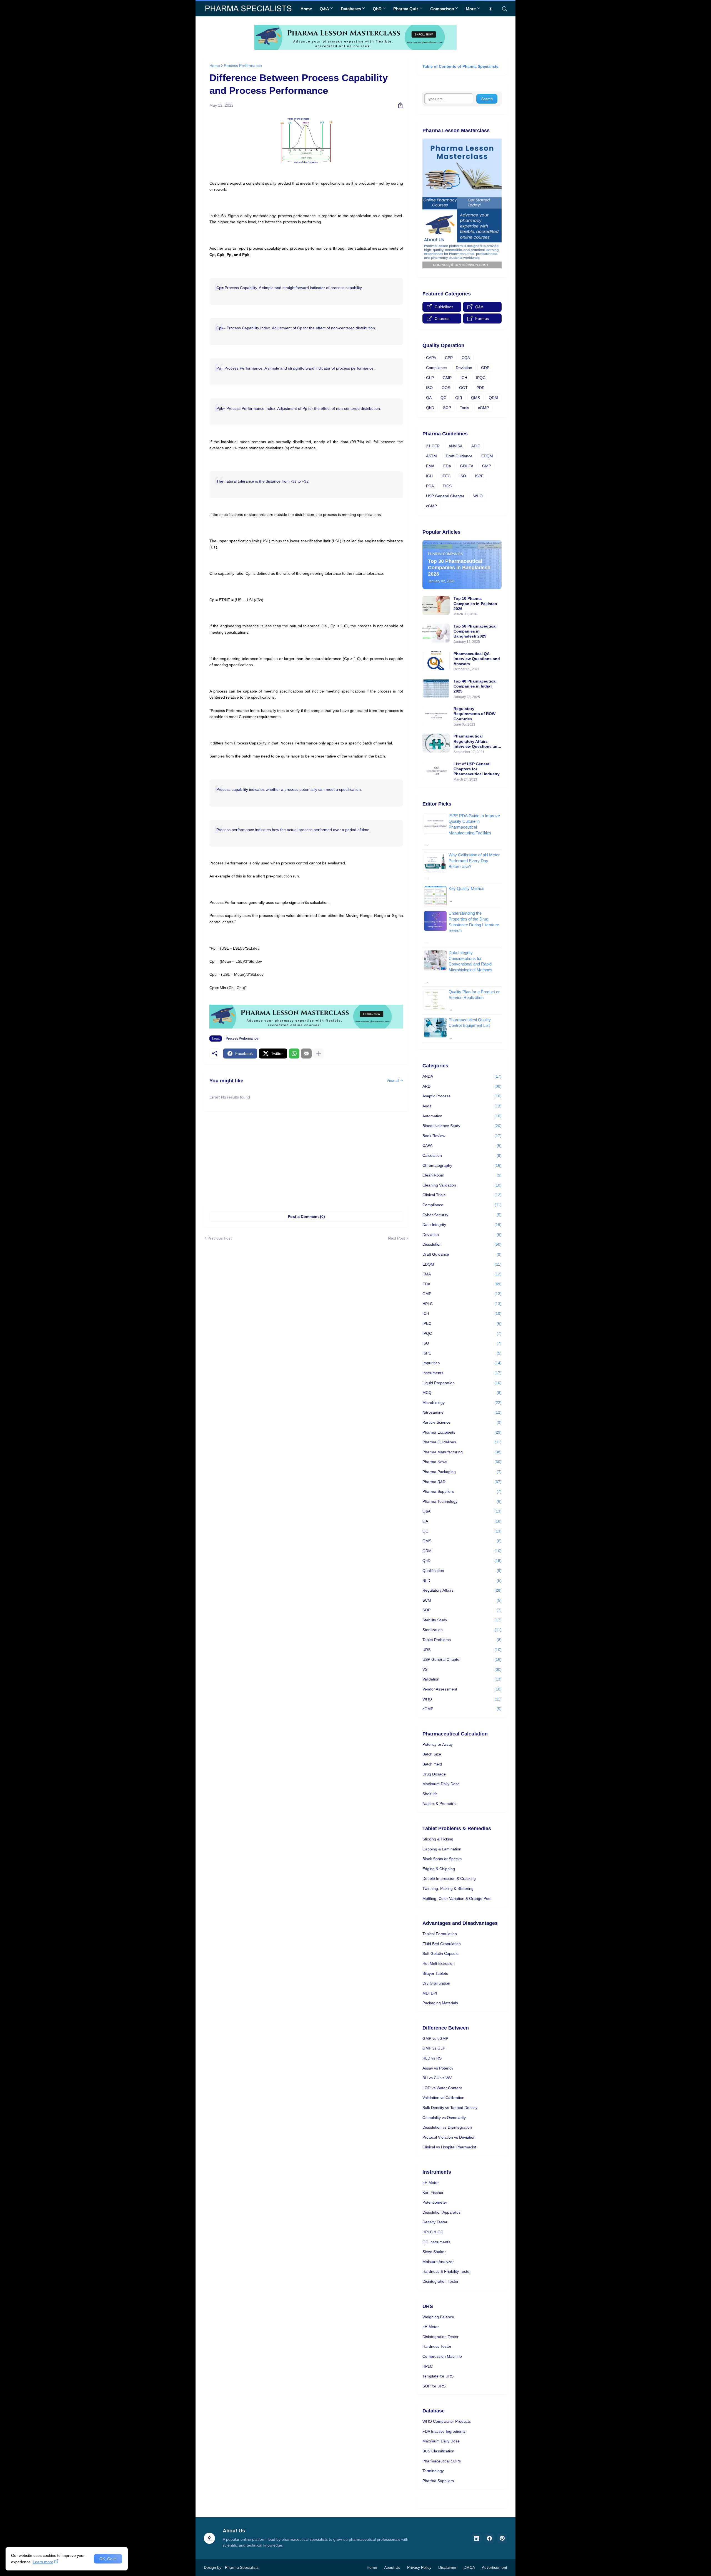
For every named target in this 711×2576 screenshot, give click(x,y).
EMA (430, 466)
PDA (430, 486)
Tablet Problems (462, 1640)
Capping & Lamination (442, 1849)
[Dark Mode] (492, 9)
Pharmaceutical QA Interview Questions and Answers (477, 659)
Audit (462, 1106)
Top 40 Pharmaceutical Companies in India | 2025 (475, 686)
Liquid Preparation (462, 1383)
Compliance (436, 368)
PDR (481, 388)
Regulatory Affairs (462, 1590)
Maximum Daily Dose (441, 1784)
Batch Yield (432, 1764)
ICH (464, 378)
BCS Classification (438, 2451)
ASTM (431, 456)
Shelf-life (430, 1794)
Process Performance (243, 66)
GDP (485, 368)
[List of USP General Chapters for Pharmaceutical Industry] (436, 771)
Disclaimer (447, 2567)
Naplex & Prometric (439, 1804)
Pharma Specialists (242, 2567)
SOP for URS (434, 2386)
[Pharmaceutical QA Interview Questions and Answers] (436, 661)
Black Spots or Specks (442, 1859)
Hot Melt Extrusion (439, 1963)
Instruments (462, 1373)
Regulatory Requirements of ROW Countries (475, 714)
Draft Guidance (459, 456)
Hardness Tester (437, 2346)
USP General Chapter (445, 496)
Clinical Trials (462, 1195)
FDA (447, 466)
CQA (466, 358)
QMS (475, 398)
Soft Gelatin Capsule (440, 1953)
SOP (447, 408)
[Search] (502, 9)
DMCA (469, 2567)
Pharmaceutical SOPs (442, 2461)
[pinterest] (502, 2538)
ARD (462, 1086)
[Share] (398, 105)
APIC (476, 446)
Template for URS (438, 2376)
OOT (463, 388)
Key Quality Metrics (466, 888)
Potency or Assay (438, 1744)
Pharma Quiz (406, 9)
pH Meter (431, 2183)
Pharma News (462, 1462)
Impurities (462, 1363)
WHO (478, 496)
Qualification (462, 1571)
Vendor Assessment (462, 1689)
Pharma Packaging (462, 1472)
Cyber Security (462, 1215)
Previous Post (220, 1238)
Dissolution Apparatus (441, 2212)
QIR (459, 398)
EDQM (487, 456)
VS (462, 1669)
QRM (493, 398)
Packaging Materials (440, 2003)
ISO (429, 388)
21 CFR (433, 446)
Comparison (442, 9)
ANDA (462, 1076)
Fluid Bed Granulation (442, 1944)
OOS (446, 388)
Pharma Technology (462, 1501)
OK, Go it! (108, 2559)
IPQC (481, 378)
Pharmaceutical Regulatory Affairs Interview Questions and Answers (477, 741)
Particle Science (462, 1422)
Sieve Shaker (434, 2252)
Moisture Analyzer (438, 2262)
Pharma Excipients (462, 1432)
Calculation (462, 1155)
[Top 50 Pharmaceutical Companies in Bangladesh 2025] (436, 633)
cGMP (483, 408)
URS (462, 1650)
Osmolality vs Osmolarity (444, 2118)
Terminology (433, 2471)
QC (443, 398)
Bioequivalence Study (462, 1126)
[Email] (306, 1054)
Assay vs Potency (438, 2068)
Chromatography (462, 1165)
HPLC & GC (433, 2232)
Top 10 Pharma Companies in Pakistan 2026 (475, 603)
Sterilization (462, 1630)
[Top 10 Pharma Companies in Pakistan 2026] (436, 605)
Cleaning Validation (462, 1185)
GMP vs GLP (434, 2048)
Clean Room (462, 1175)
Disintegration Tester (440, 2281)
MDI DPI (430, 1993)
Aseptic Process (462, 1096)
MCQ (462, 1393)
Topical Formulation (440, 1934)
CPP (449, 358)
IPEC (446, 476)
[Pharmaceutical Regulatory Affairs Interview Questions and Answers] (436, 743)
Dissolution (462, 1244)
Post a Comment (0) (306, 1216)
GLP (430, 378)
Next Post (396, 1238)
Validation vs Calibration (443, 2098)
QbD (377, 9)
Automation (462, 1116)
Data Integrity (462, 1225)
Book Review (462, 1136)
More (471, 9)
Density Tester (435, 2222)
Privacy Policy (419, 2567)
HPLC (462, 1304)
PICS (447, 486)
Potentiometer (435, 2202)
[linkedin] (477, 2538)
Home (306, 9)
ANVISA (455, 446)
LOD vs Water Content (442, 2088)
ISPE (479, 476)
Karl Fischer (433, 2193)
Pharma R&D (462, 1482)
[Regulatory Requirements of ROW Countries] (436, 716)
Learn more (43, 2562)
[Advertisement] (306, 1158)
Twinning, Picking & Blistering (448, 1888)
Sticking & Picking (438, 1839)
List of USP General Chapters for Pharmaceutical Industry (477, 769)
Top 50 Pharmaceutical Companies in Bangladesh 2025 (475, 631)
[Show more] (319, 1054)
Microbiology (462, 1403)
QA (429, 398)
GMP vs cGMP (435, 2038)
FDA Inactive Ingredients (444, 2431)
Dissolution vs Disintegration (447, 2127)
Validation (462, 1679)
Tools (465, 408)
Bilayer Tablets (435, 1973)
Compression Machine (442, 2356)
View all (393, 1081)
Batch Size (432, 1754)
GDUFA (467, 466)
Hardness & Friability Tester (447, 2271)
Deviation (464, 368)
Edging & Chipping (439, 1869)
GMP (447, 378)
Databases (351, 9)
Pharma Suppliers (462, 1491)
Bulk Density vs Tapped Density (450, 2108)
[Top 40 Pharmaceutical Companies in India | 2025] (436, 688)
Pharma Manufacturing (462, 1452)
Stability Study (462, 1620)
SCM (462, 1600)
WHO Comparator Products (447, 2421)
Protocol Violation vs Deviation (449, 2137)
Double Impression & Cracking (449, 1878)
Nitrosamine (462, 1412)
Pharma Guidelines (462, 1442)
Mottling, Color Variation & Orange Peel (457, 1898)
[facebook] (489, 2538)
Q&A (324, 9)
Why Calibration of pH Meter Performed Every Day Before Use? (474, 861)
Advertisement (495, 2567)
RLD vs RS (432, 2058)
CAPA (431, 358)
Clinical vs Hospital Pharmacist (449, 2147)
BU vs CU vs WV (437, 2078)
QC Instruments (436, 2242)
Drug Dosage (434, 1774)
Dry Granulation (436, 1983)
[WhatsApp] (294, 1054)
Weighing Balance (438, 2317)
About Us (392, 2567)
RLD (462, 1581)
